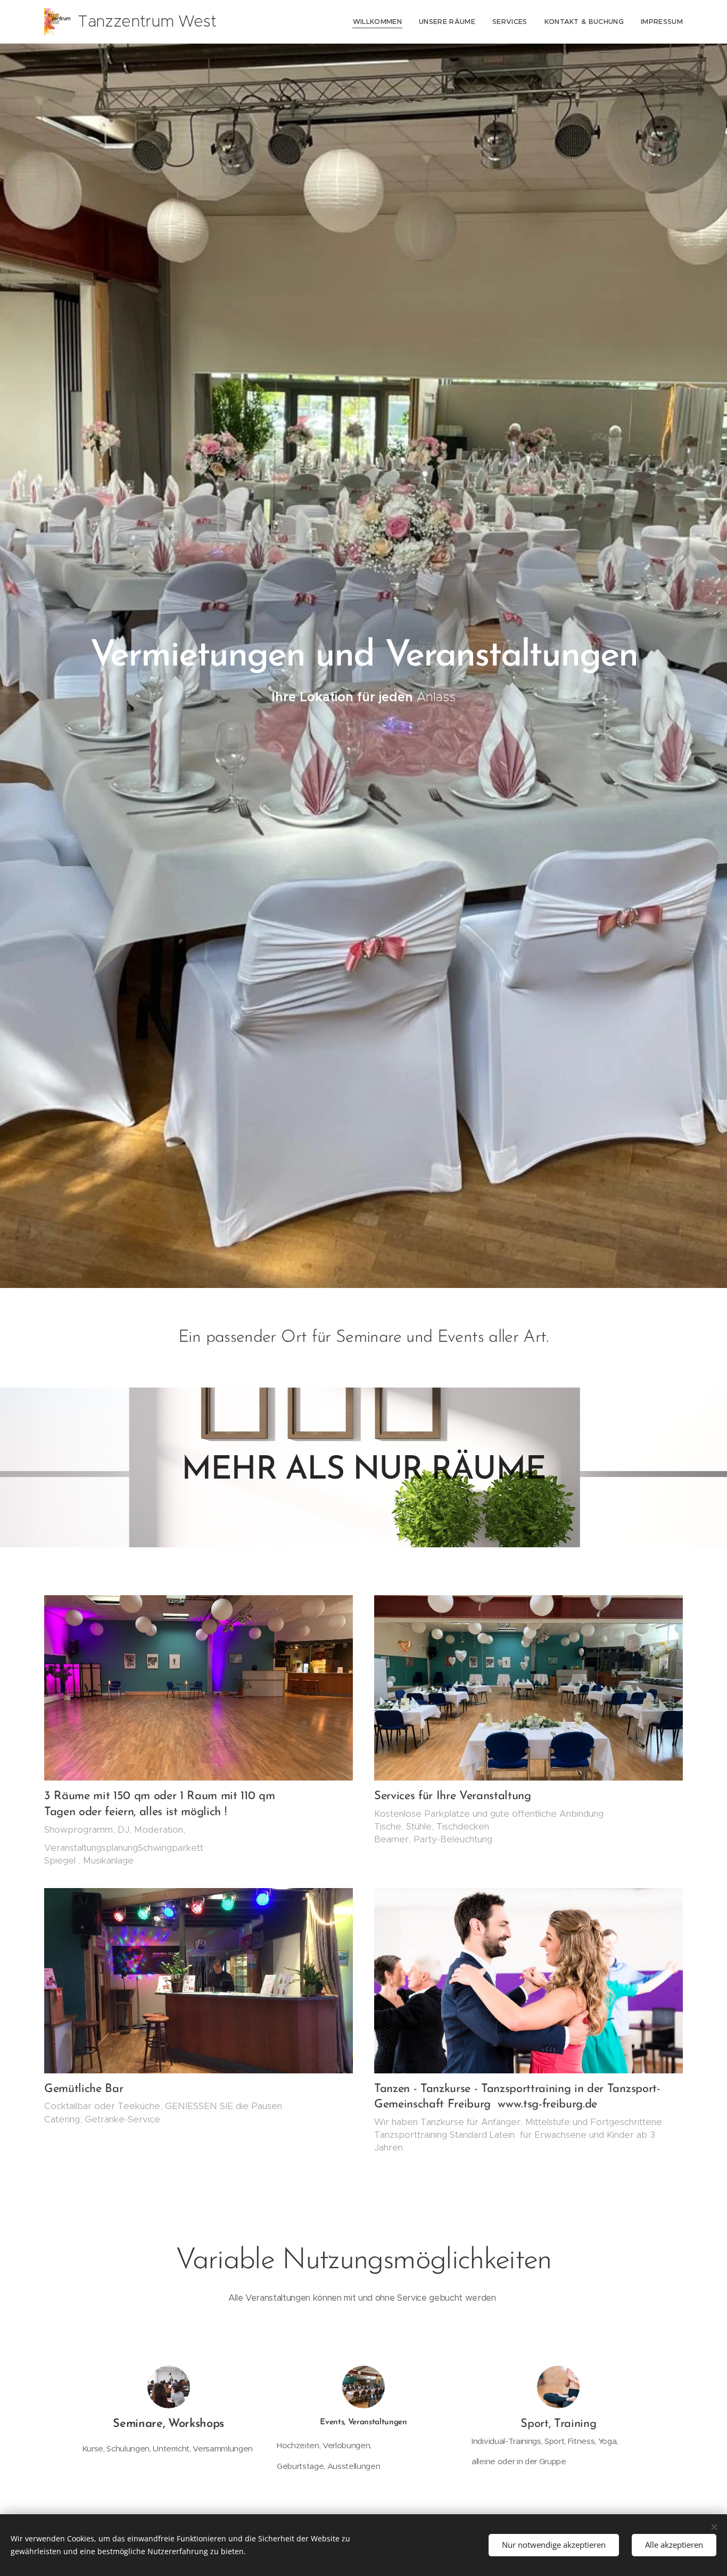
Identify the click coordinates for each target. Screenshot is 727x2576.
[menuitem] (380, 22)
